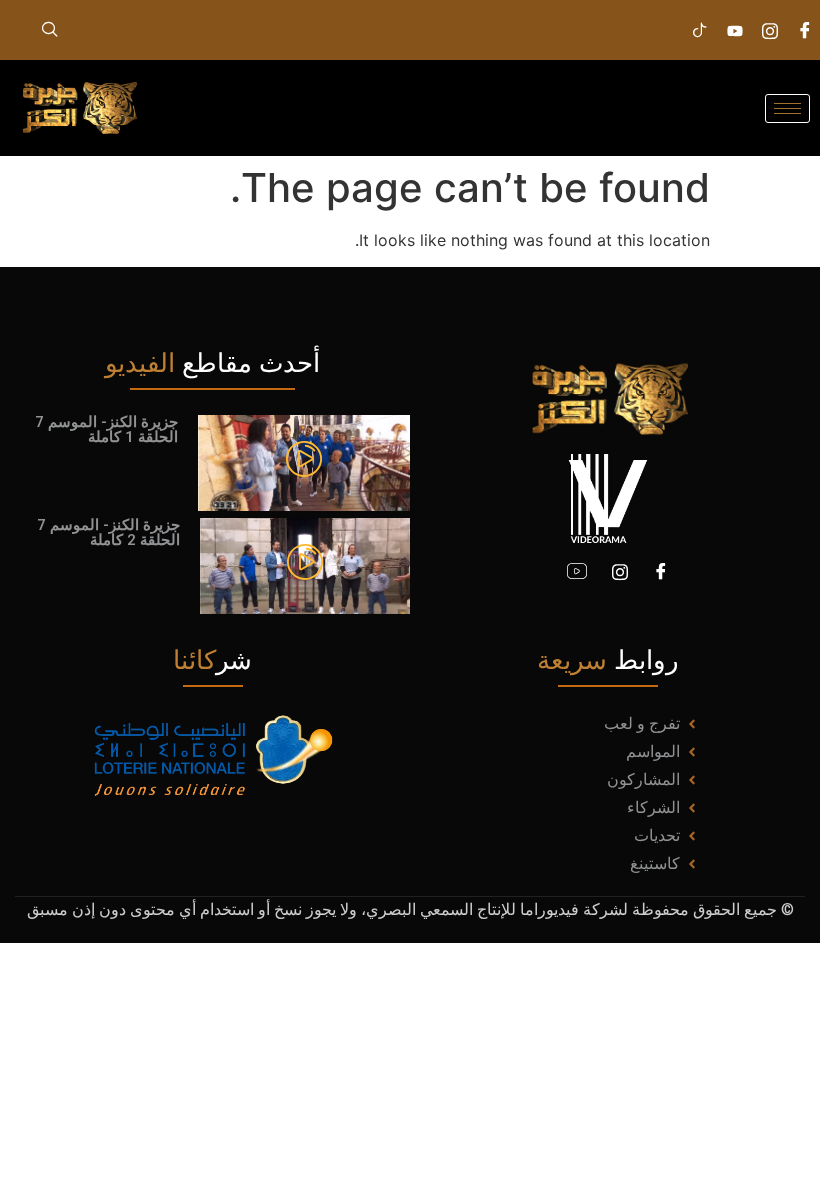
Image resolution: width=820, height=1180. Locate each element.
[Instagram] (770, 30)
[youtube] (577, 572)
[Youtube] (735, 30)
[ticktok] (700, 30)
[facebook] (805, 30)
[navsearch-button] (50, 30)
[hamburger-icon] (787, 108)
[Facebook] (661, 572)
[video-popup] (304, 462)
